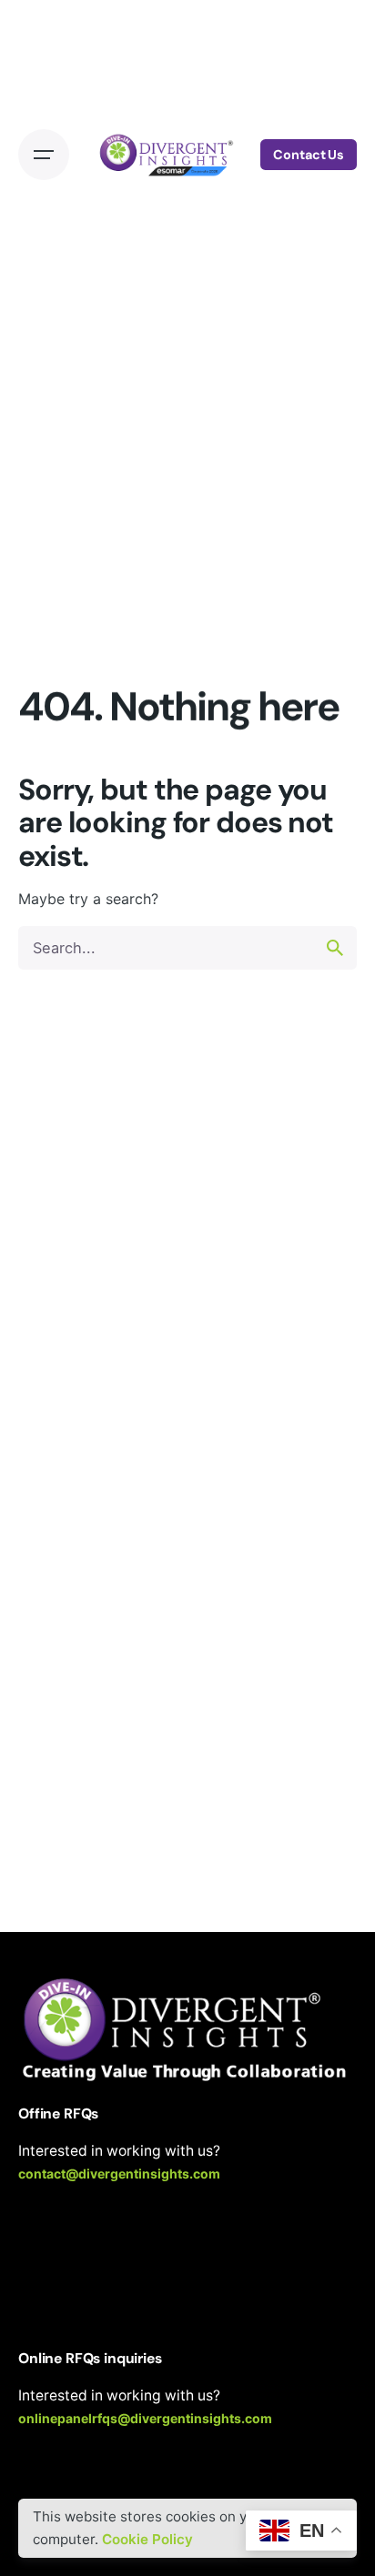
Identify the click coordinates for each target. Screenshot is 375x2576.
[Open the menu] (44, 155)
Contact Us (309, 155)
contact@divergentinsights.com (119, 2173)
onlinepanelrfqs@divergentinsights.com (145, 2418)
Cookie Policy (147, 2539)
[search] (335, 948)
